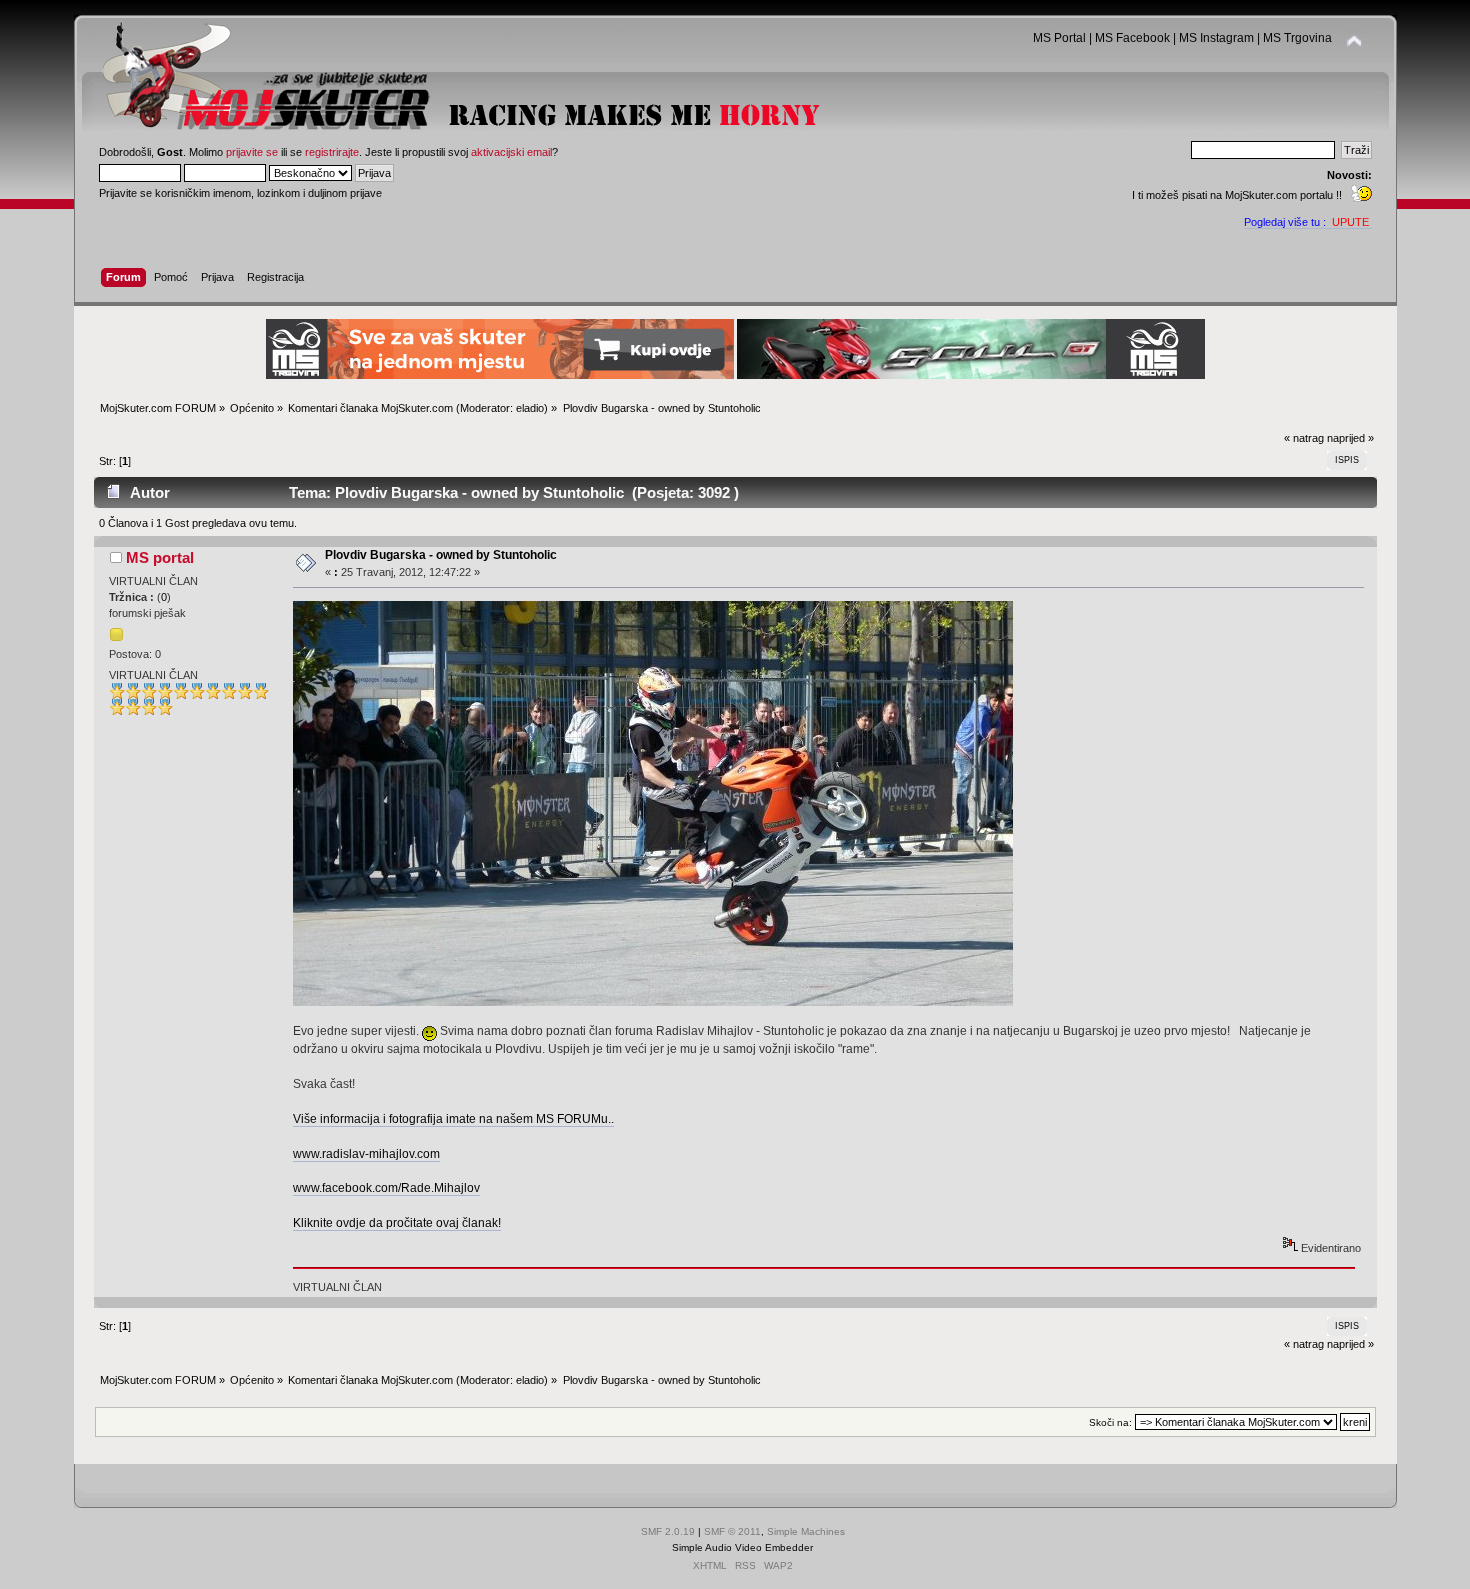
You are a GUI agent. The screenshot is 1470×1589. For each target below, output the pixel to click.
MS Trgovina (1297, 38)
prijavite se (252, 152)
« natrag (1304, 438)
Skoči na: (1110, 1422)
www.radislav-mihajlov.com (366, 1154)
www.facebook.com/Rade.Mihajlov (386, 1188)
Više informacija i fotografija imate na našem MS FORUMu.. (453, 1119)
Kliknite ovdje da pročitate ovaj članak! (397, 1223)
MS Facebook (1132, 38)
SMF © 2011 (732, 1531)
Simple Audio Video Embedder (742, 1547)
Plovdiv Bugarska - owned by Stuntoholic (441, 555)
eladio (530, 408)
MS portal (160, 557)
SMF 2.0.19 (668, 1531)
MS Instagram (1216, 38)
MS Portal (1059, 38)
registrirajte (332, 152)
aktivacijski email (511, 152)
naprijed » (1350, 438)
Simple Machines (806, 1531)
